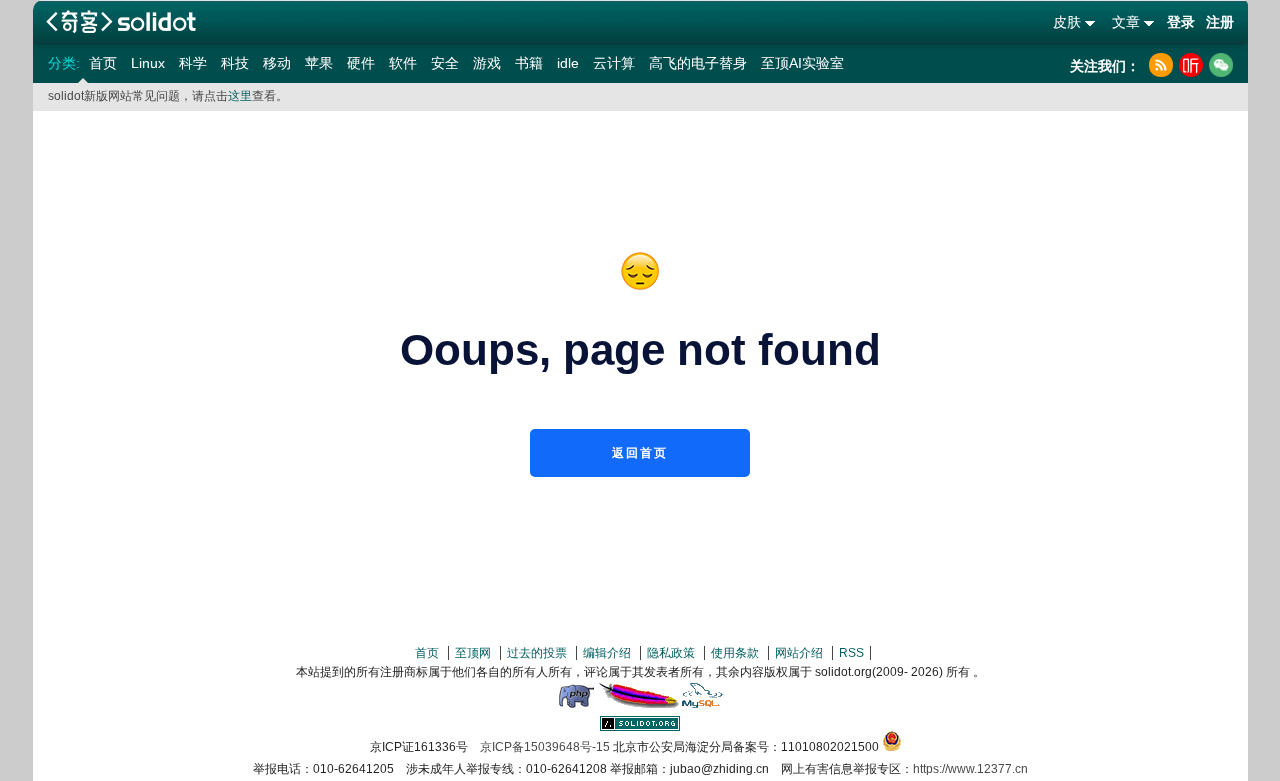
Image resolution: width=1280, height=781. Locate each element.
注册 (1220, 22)
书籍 (529, 63)
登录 (1181, 22)
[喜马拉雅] (1191, 65)
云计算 (614, 63)
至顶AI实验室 (802, 63)
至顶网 (473, 653)
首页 (103, 63)
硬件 (361, 63)
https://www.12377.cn (970, 769)
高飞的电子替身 (698, 63)
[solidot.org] (640, 727)
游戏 (487, 63)
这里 (240, 96)
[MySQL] (703, 704)
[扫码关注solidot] (1221, 65)
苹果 (319, 63)
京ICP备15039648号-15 (545, 747)
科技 (235, 63)
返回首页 (640, 453)
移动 (277, 63)
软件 (403, 63)
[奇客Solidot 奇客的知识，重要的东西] (121, 21)
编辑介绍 (607, 653)
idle (568, 63)
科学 (193, 63)
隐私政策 (671, 653)
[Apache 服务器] (639, 704)
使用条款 (735, 653)
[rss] (1161, 65)
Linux (148, 63)
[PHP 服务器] (576, 704)
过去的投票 (537, 653)
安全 (445, 63)
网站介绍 (799, 653)
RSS (851, 653)
